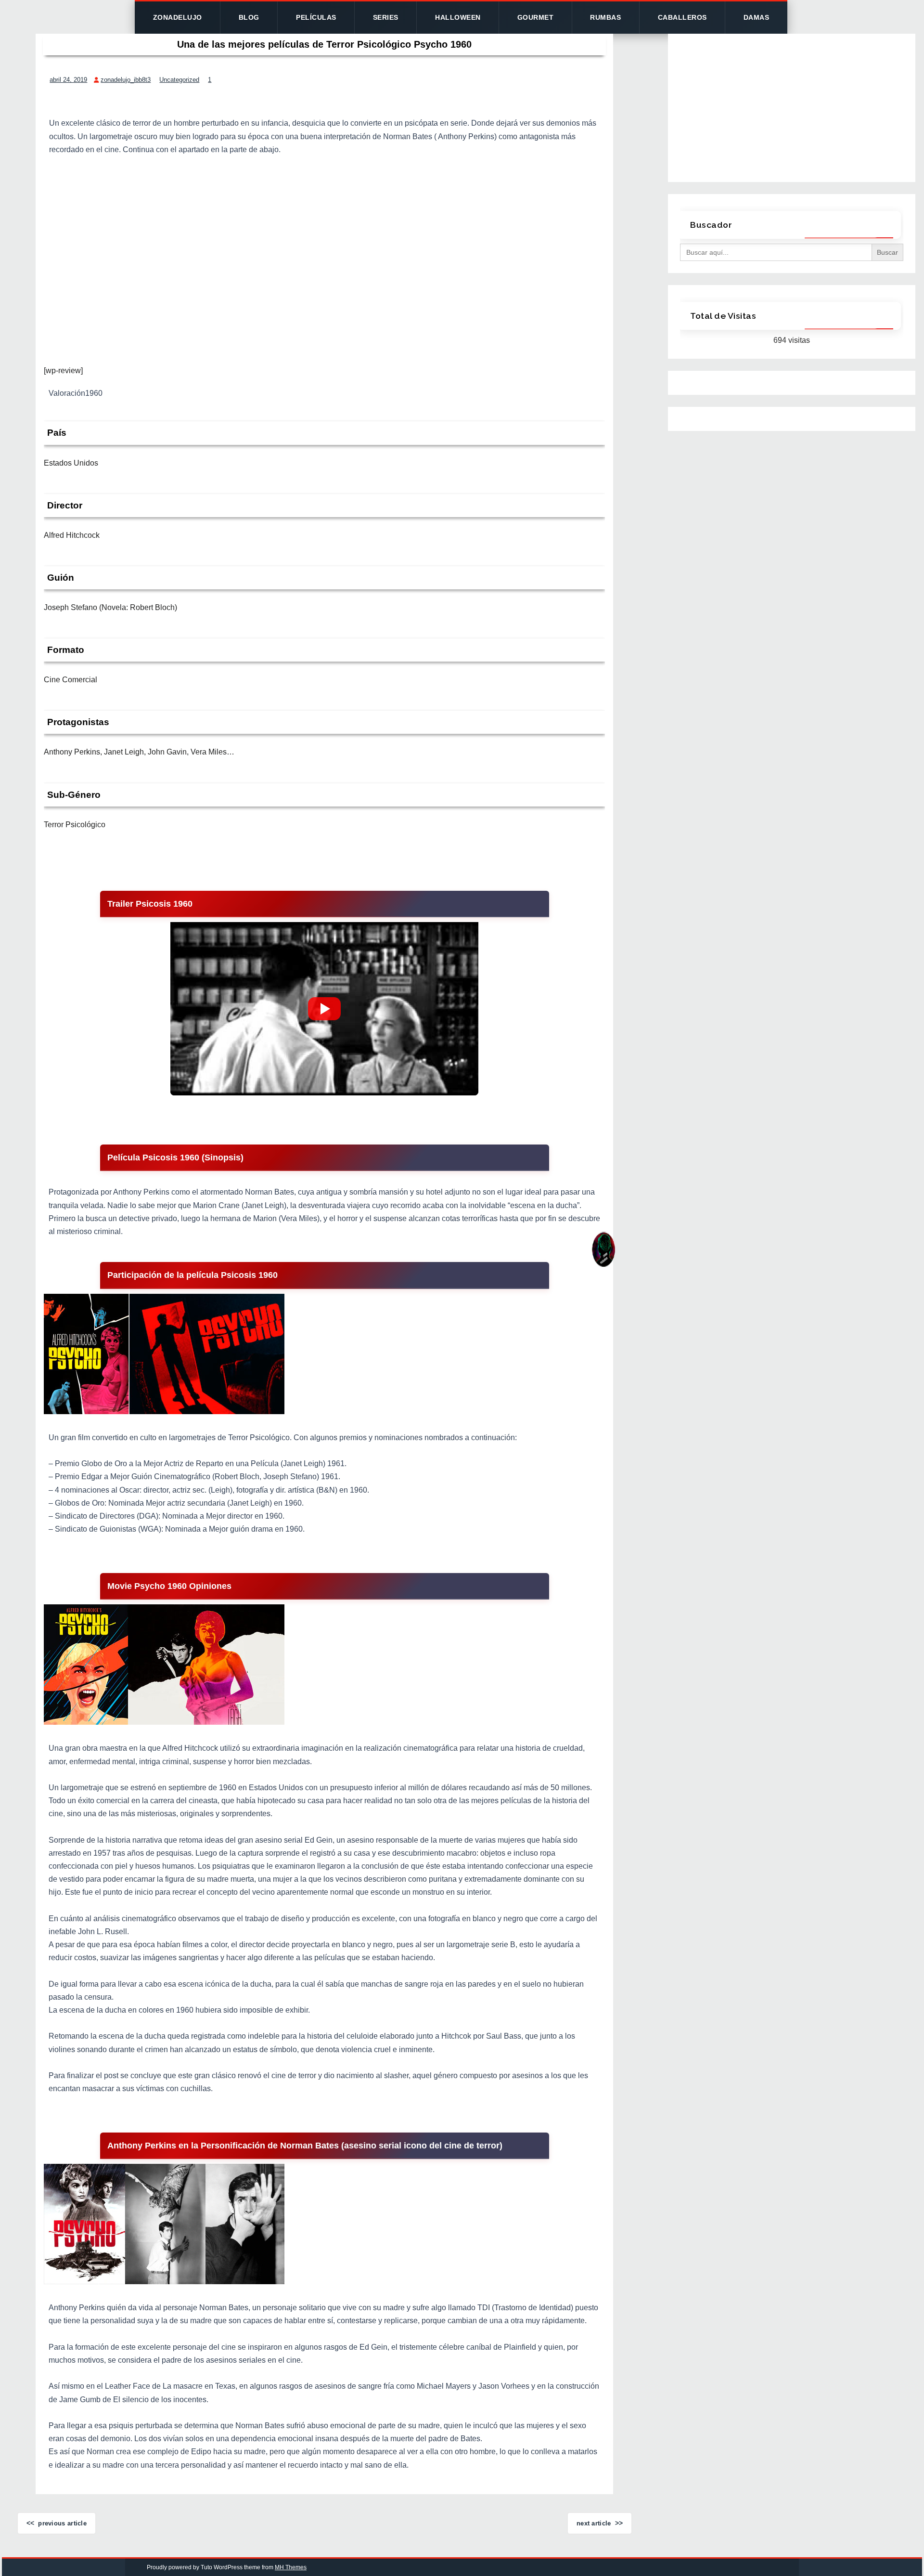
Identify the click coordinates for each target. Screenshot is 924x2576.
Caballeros (682, 17)
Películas (316, 17)
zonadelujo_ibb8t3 (126, 80)
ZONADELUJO (178, 17)
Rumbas (605, 17)
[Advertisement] (324, 246)
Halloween (458, 17)
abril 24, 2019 (68, 80)
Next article (594, 2523)
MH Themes (291, 2567)
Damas (757, 17)
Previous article (62, 2523)
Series (386, 17)
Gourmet (536, 17)
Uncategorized (179, 80)
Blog (249, 17)
